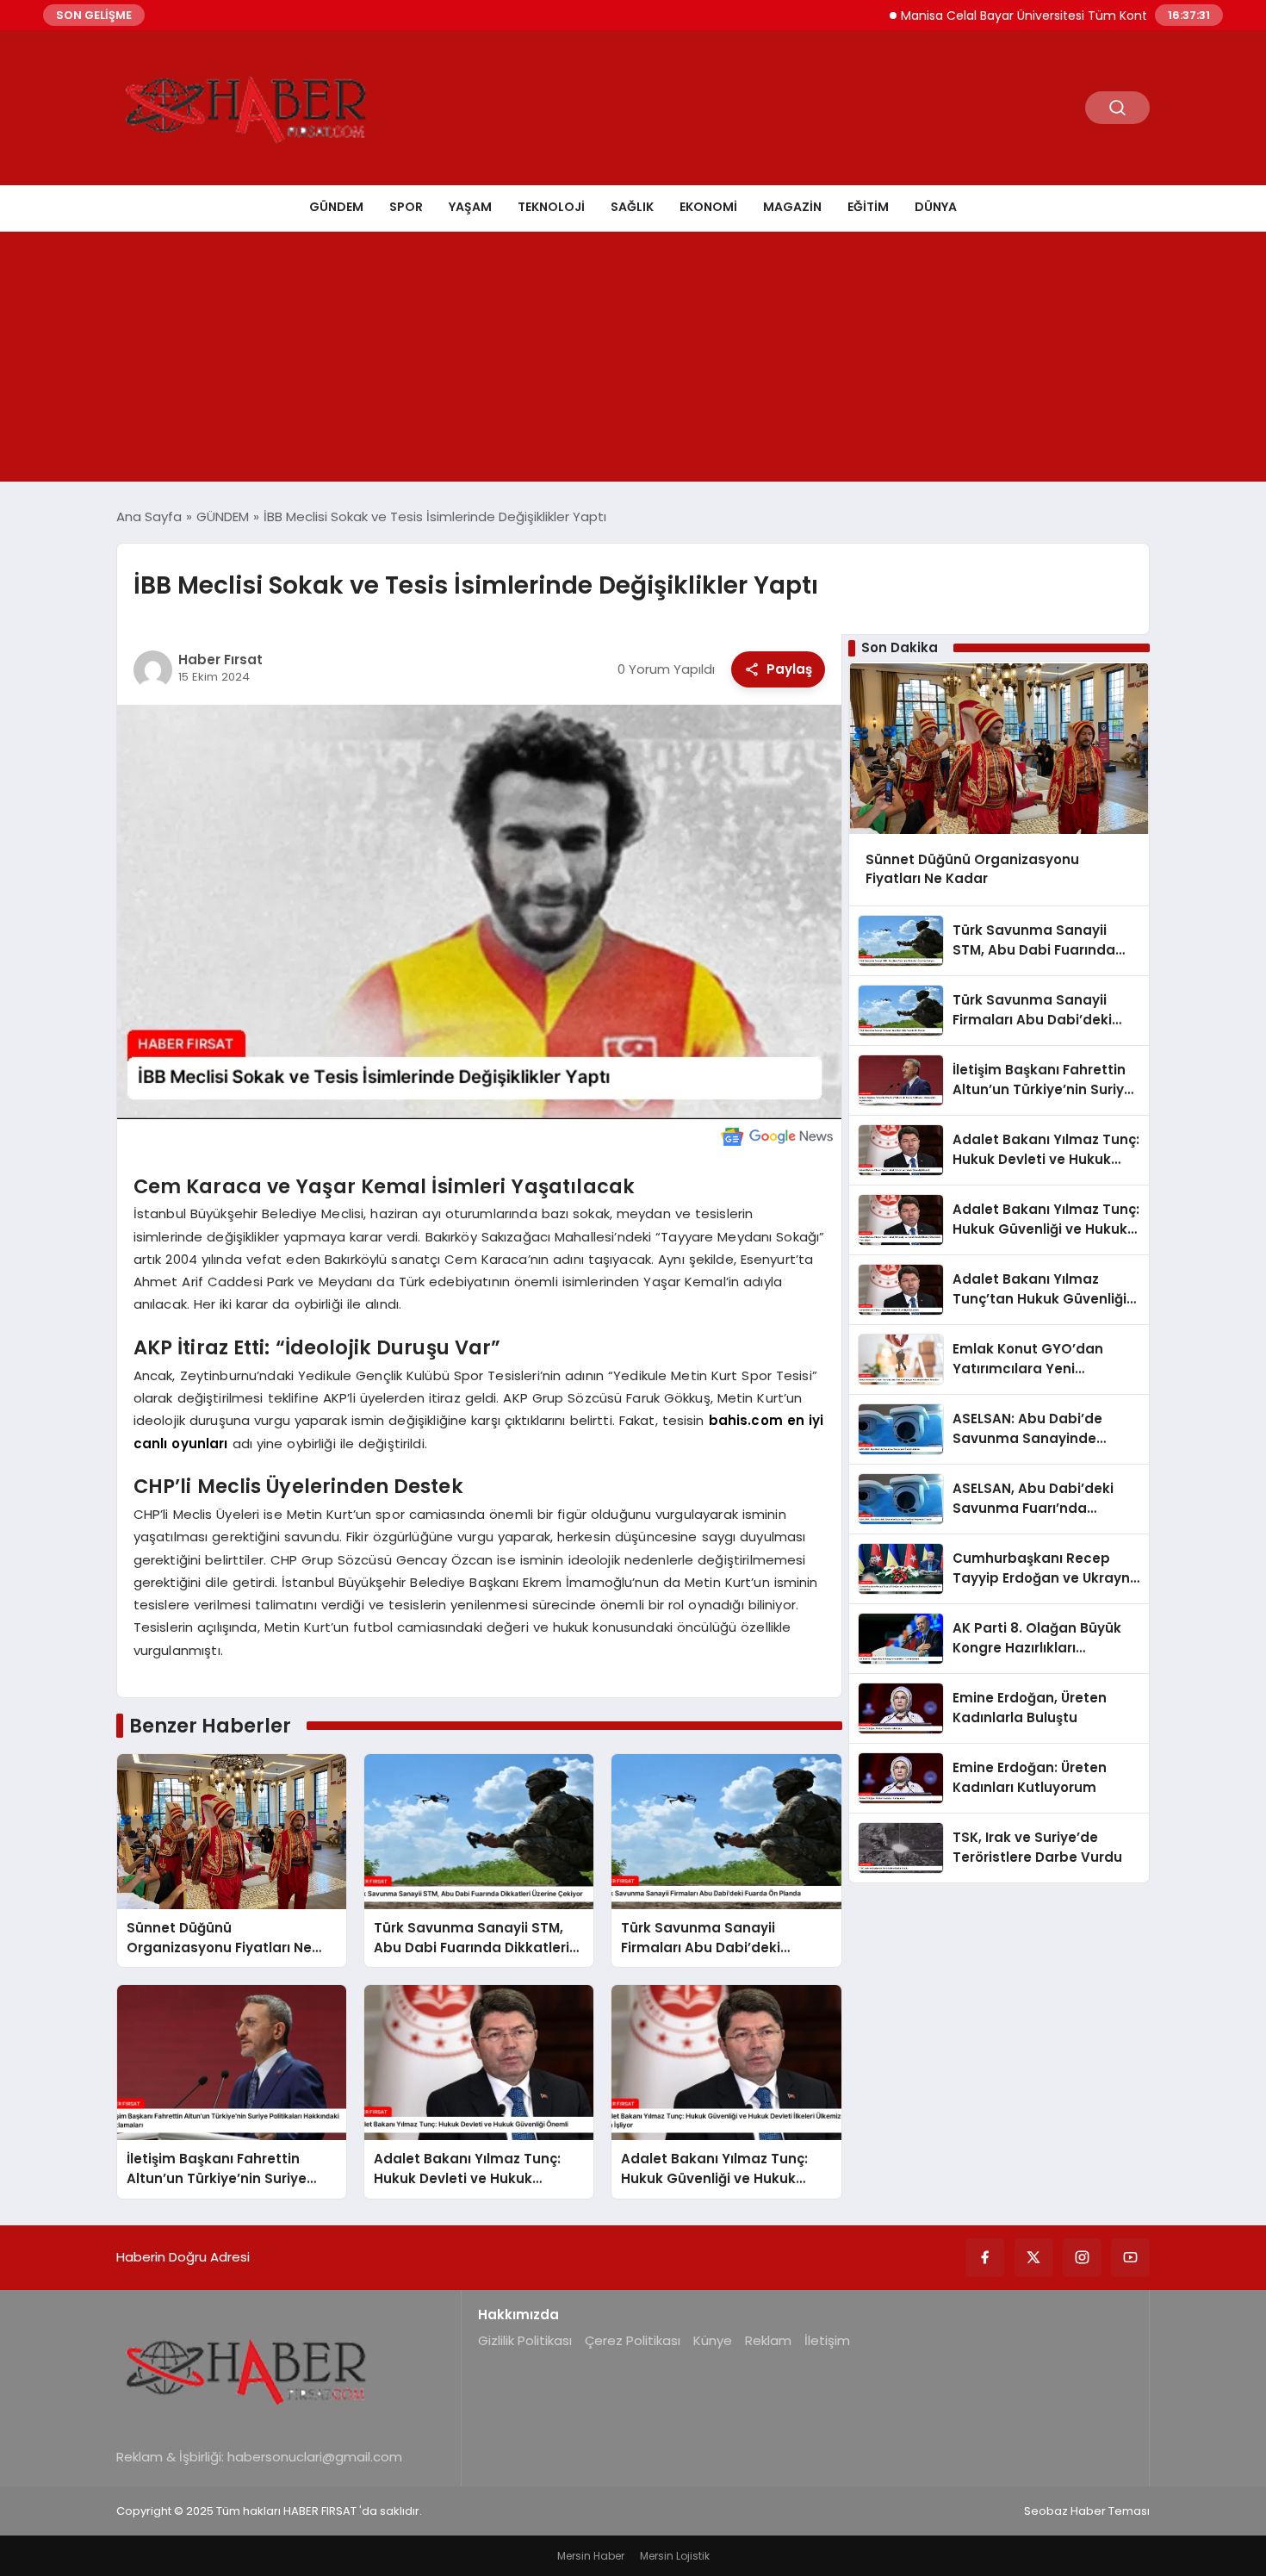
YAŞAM (470, 207)
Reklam (768, 2340)
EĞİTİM (868, 207)
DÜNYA (936, 207)
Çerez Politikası (633, 2340)
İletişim (827, 2340)
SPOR (406, 207)
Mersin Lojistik (675, 2556)
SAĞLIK (632, 207)
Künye (713, 2340)
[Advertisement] (633, 361)
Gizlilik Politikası (525, 2340)
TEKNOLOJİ (551, 207)
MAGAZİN (792, 207)
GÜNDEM (336, 207)
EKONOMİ (708, 207)
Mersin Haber (591, 2556)
